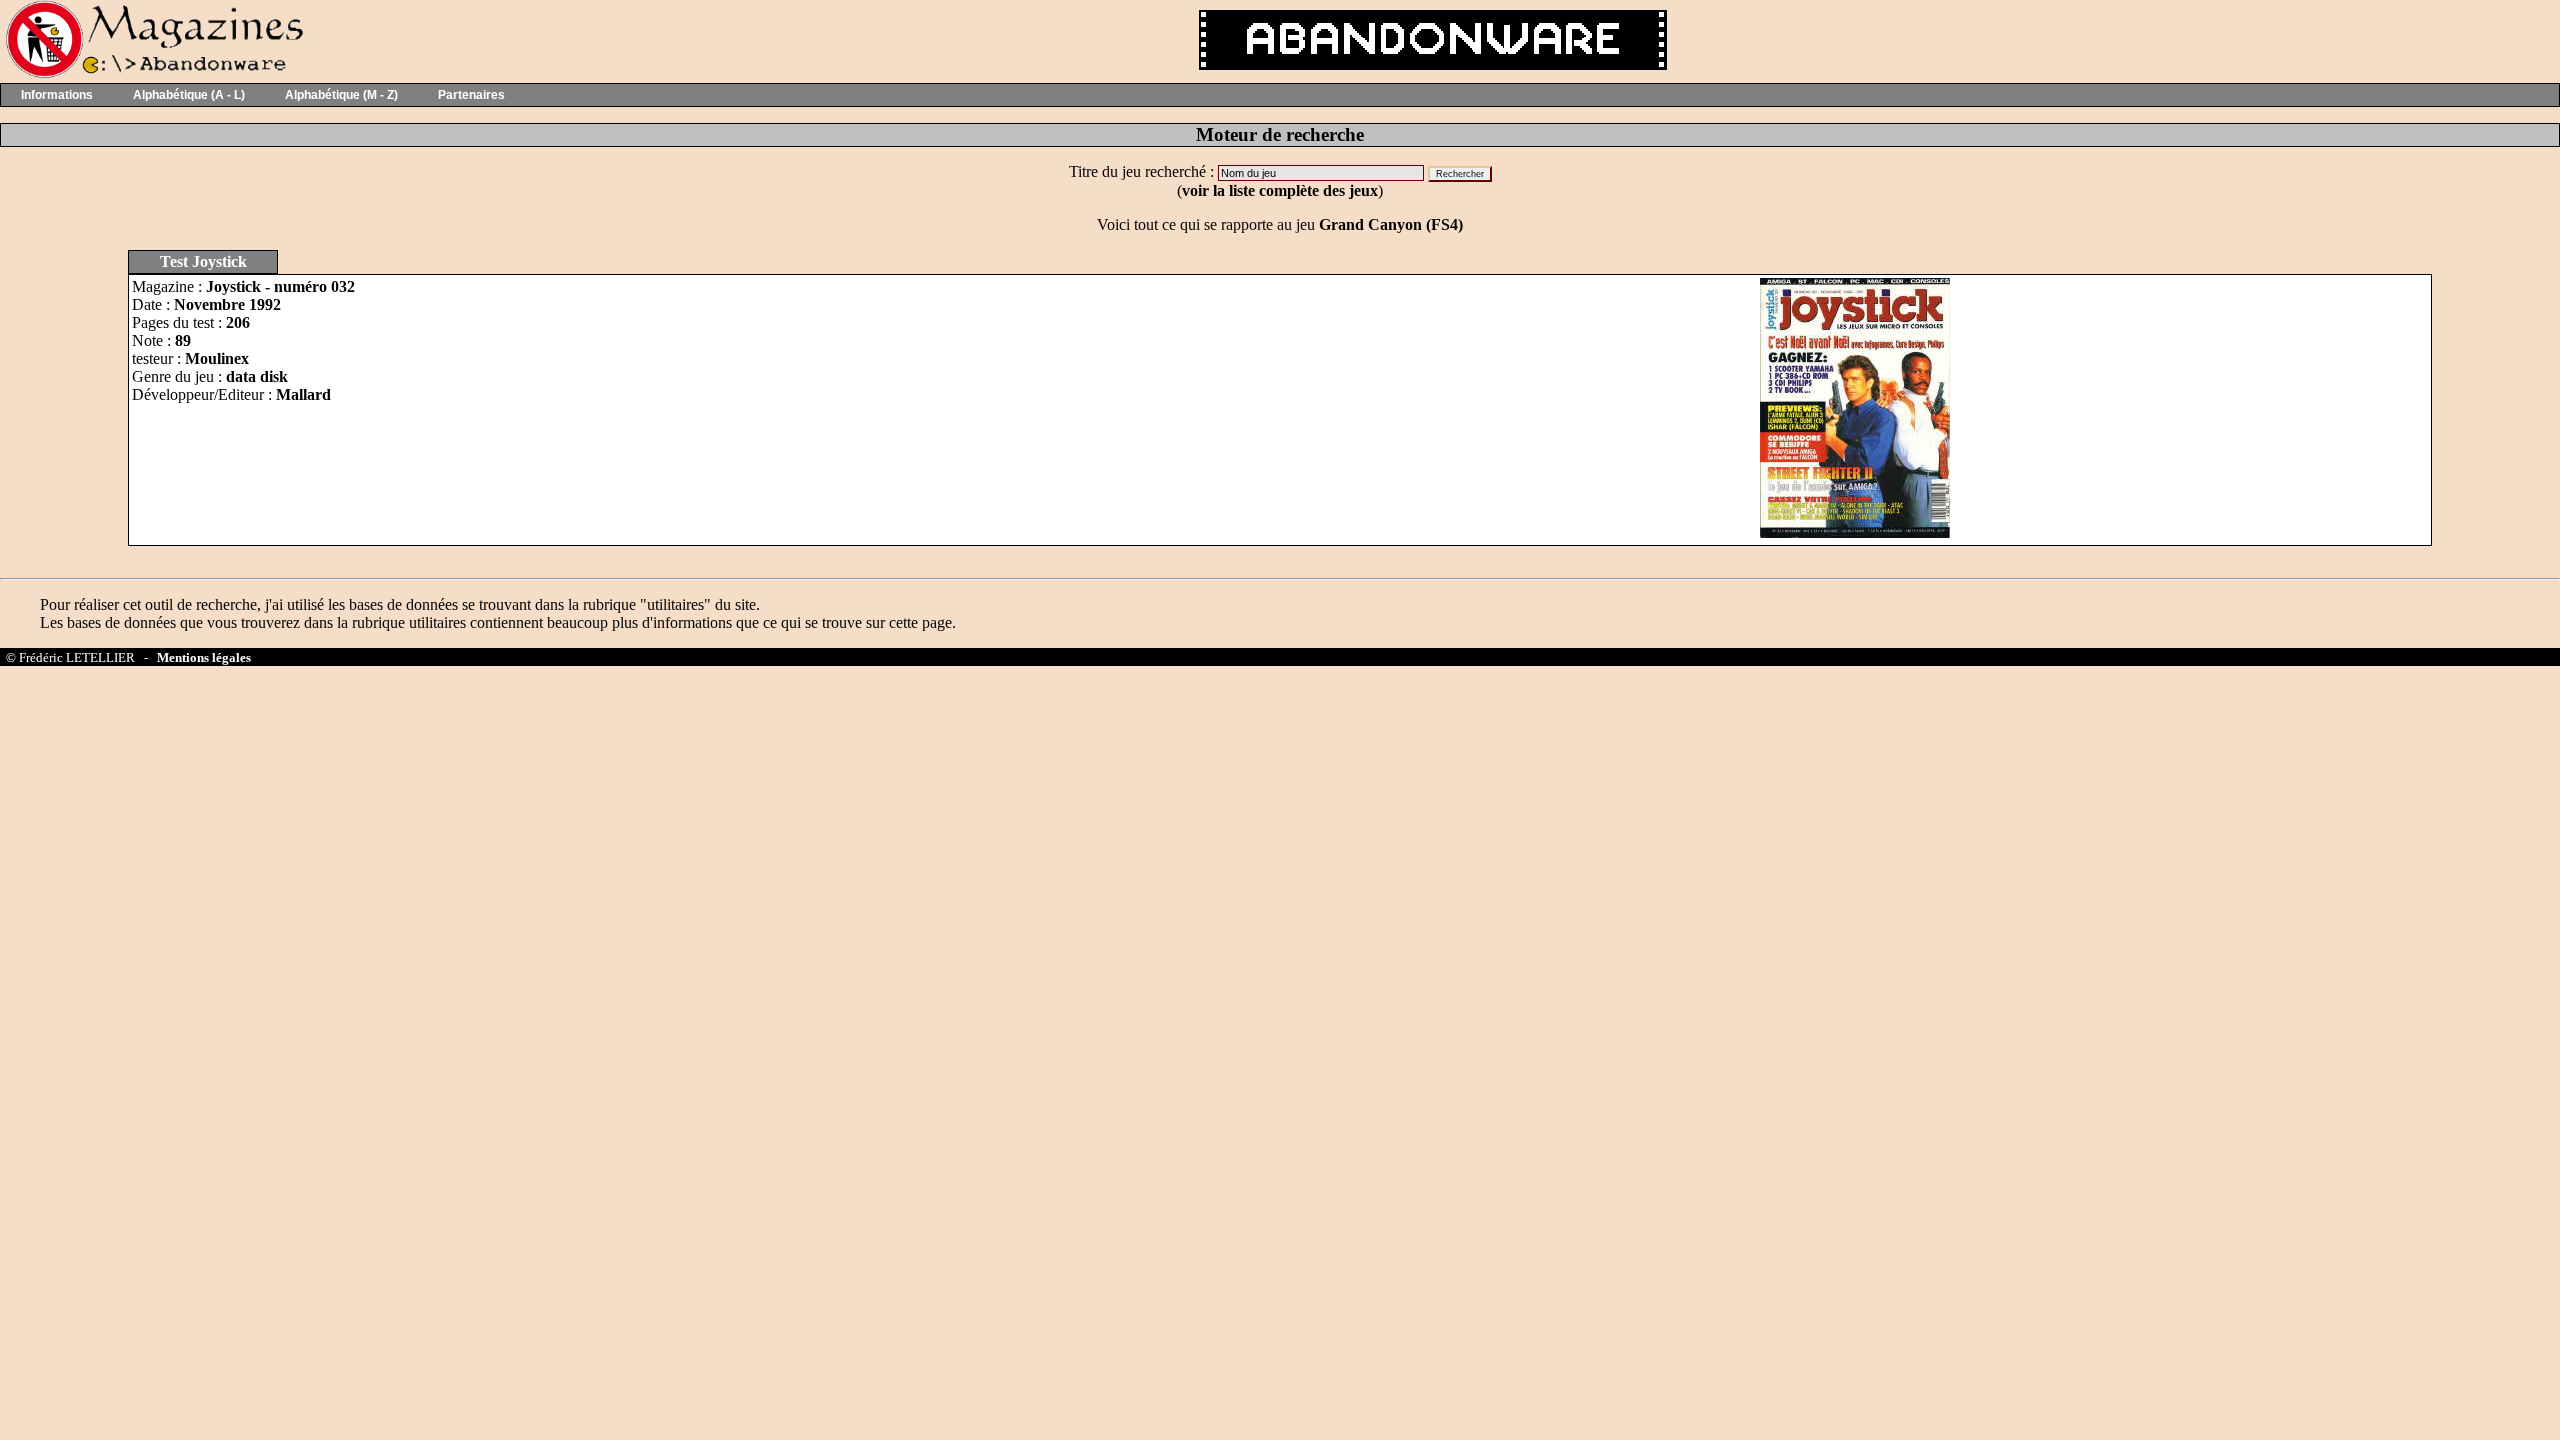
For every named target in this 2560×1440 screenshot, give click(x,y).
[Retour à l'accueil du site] (152, 73)
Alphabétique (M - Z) (341, 95)
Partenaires (471, 95)
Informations (57, 95)
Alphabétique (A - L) (189, 95)
